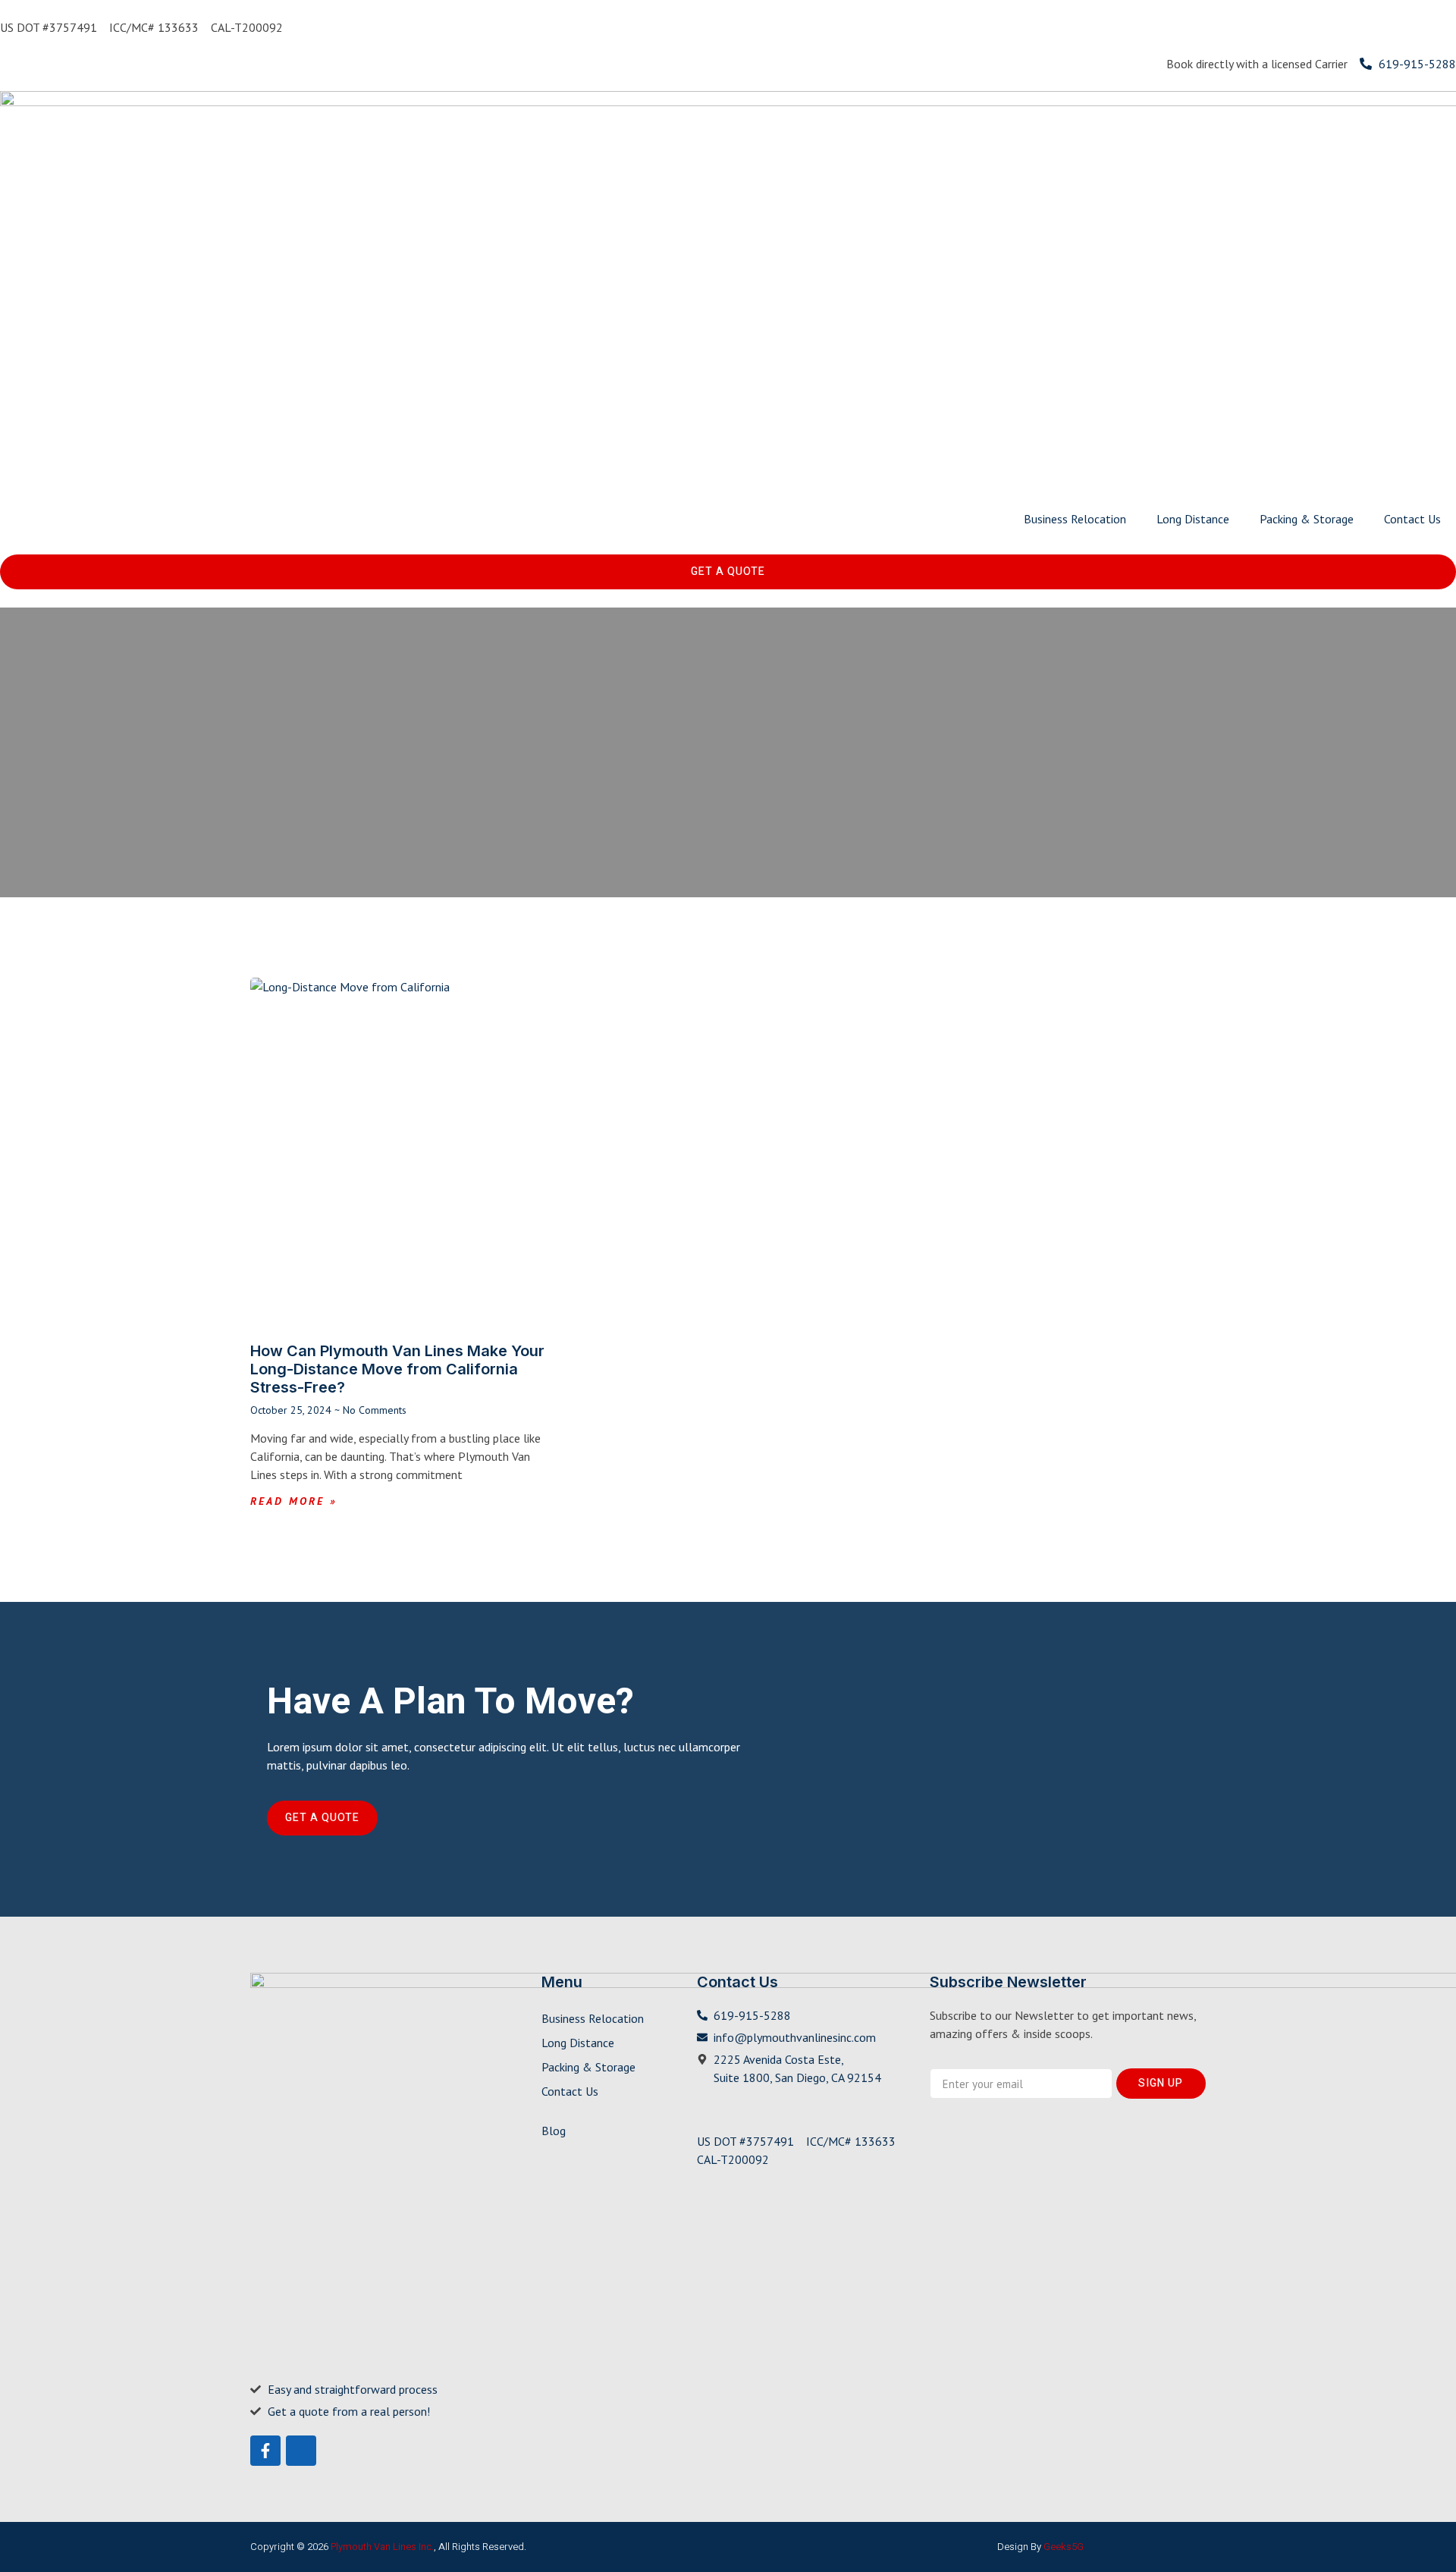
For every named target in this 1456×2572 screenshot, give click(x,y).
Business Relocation (1075, 519)
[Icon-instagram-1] (301, 2451)
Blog (554, 2131)
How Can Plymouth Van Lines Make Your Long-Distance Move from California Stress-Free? (397, 1369)
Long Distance (1193, 519)
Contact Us (1412, 519)
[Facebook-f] (265, 2451)
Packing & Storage (1307, 519)
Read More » (294, 1501)
